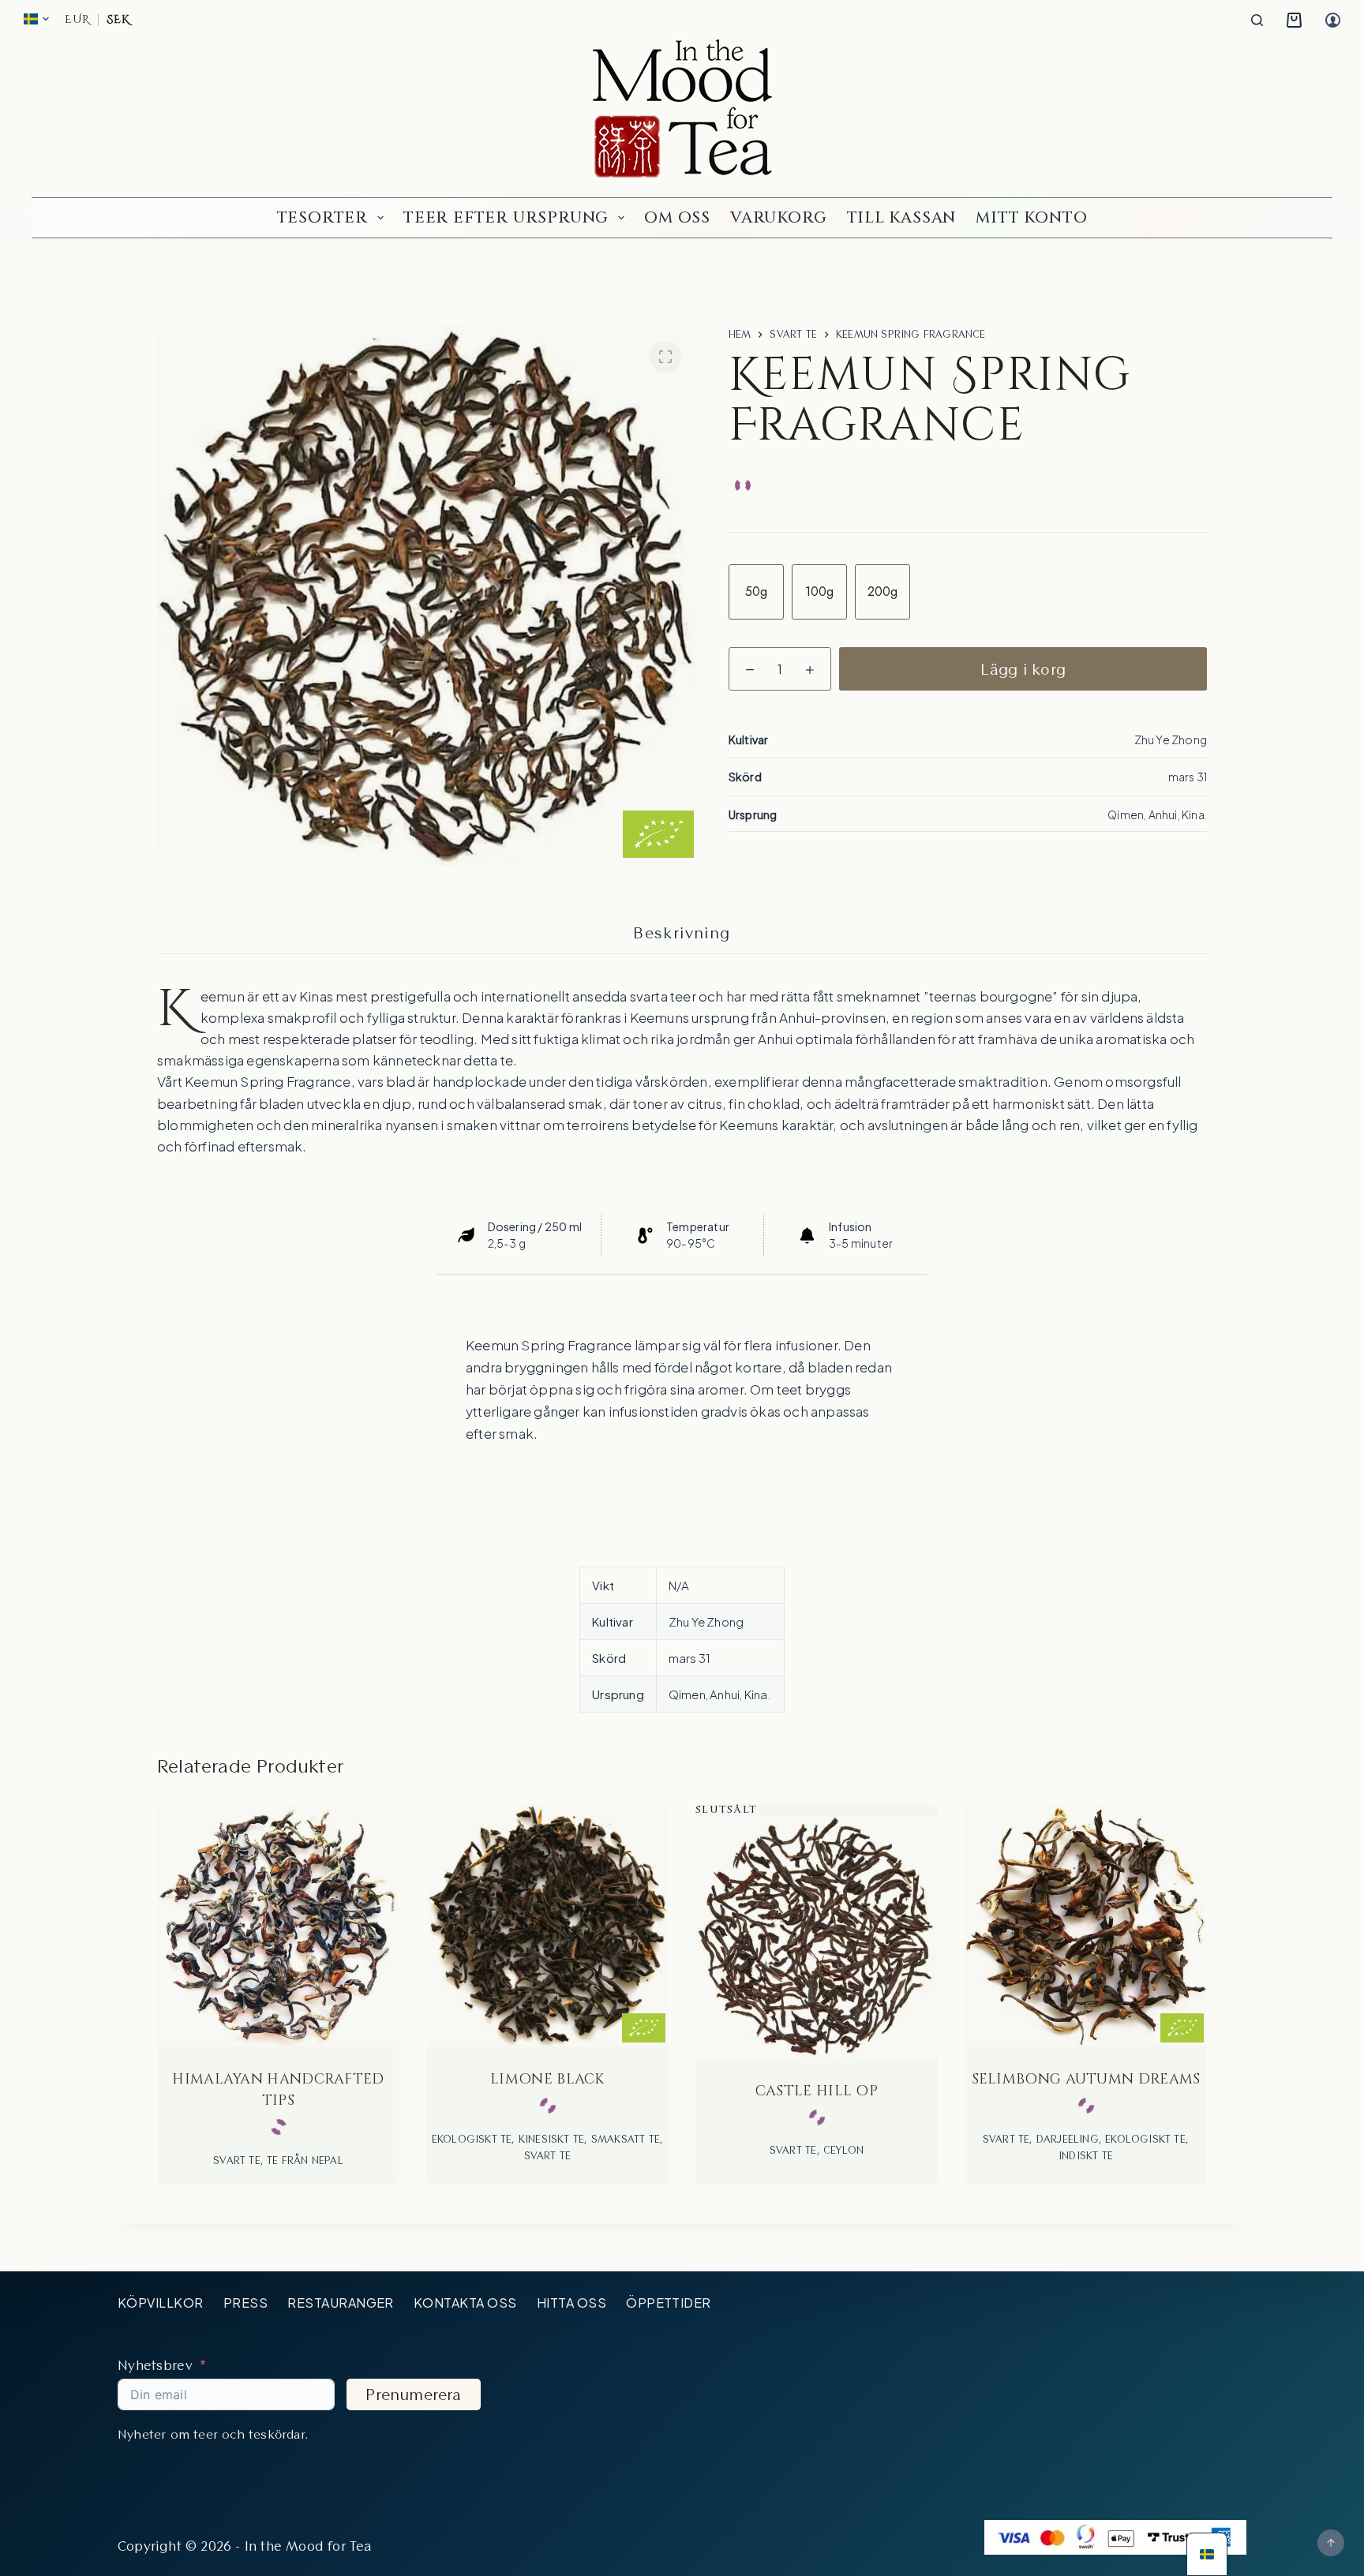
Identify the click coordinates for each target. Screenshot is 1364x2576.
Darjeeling (1068, 2139)
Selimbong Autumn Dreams (1086, 2079)
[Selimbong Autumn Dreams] (1086, 1925)
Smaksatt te (626, 2139)
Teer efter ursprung (506, 217)
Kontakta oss (465, 2303)
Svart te (237, 2160)
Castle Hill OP (817, 2091)
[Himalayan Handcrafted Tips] (278, 1925)
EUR (77, 20)
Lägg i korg (1023, 669)
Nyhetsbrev (155, 2365)
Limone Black (547, 2079)
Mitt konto (1031, 217)
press (245, 2303)
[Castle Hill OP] (817, 1937)
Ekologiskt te (472, 2139)
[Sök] (1257, 20)
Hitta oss (571, 2303)
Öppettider (669, 2303)
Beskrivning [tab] (682, 933)
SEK (118, 20)
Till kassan (902, 217)
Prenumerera (413, 2394)
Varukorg (778, 217)
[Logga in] (1333, 20)
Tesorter (322, 217)
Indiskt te (1086, 2155)
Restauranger (341, 2303)
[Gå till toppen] (1331, 2543)
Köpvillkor (161, 2303)
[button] (36, 19)
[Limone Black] (547, 1925)
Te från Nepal (305, 2160)
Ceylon (843, 2150)
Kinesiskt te (551, 2139)
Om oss (677, 217)
